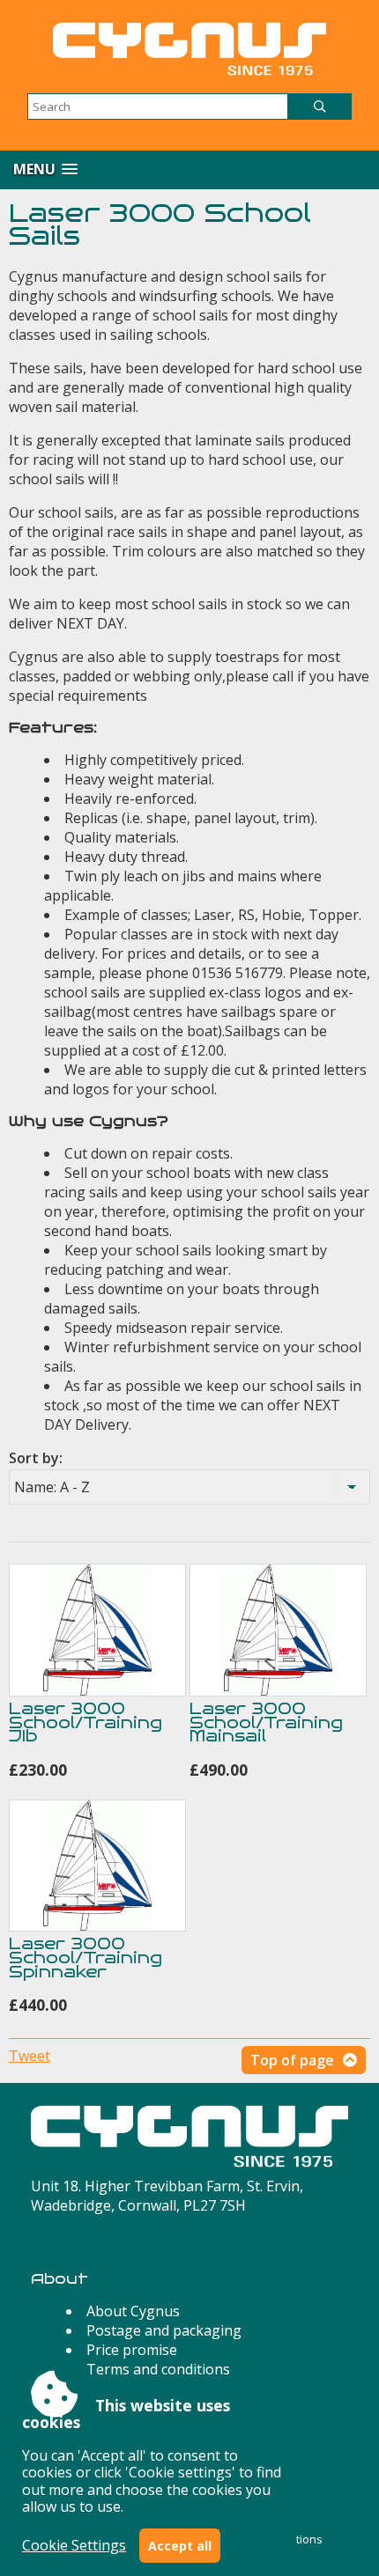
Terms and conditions (158, 2369)
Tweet (30, 2056)
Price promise (132, 2350)
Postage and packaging (164, 2330)
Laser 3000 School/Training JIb (85, 1722)
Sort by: (36, 1458)
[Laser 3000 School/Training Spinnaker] (97, 1866)
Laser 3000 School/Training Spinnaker (85, 1958)
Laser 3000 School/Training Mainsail (266, 1722)
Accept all (180, 2546)
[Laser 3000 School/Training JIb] (97, 1630)
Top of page (292, 2060)
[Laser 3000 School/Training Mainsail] (278, 1630)
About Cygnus (133, 2311)
